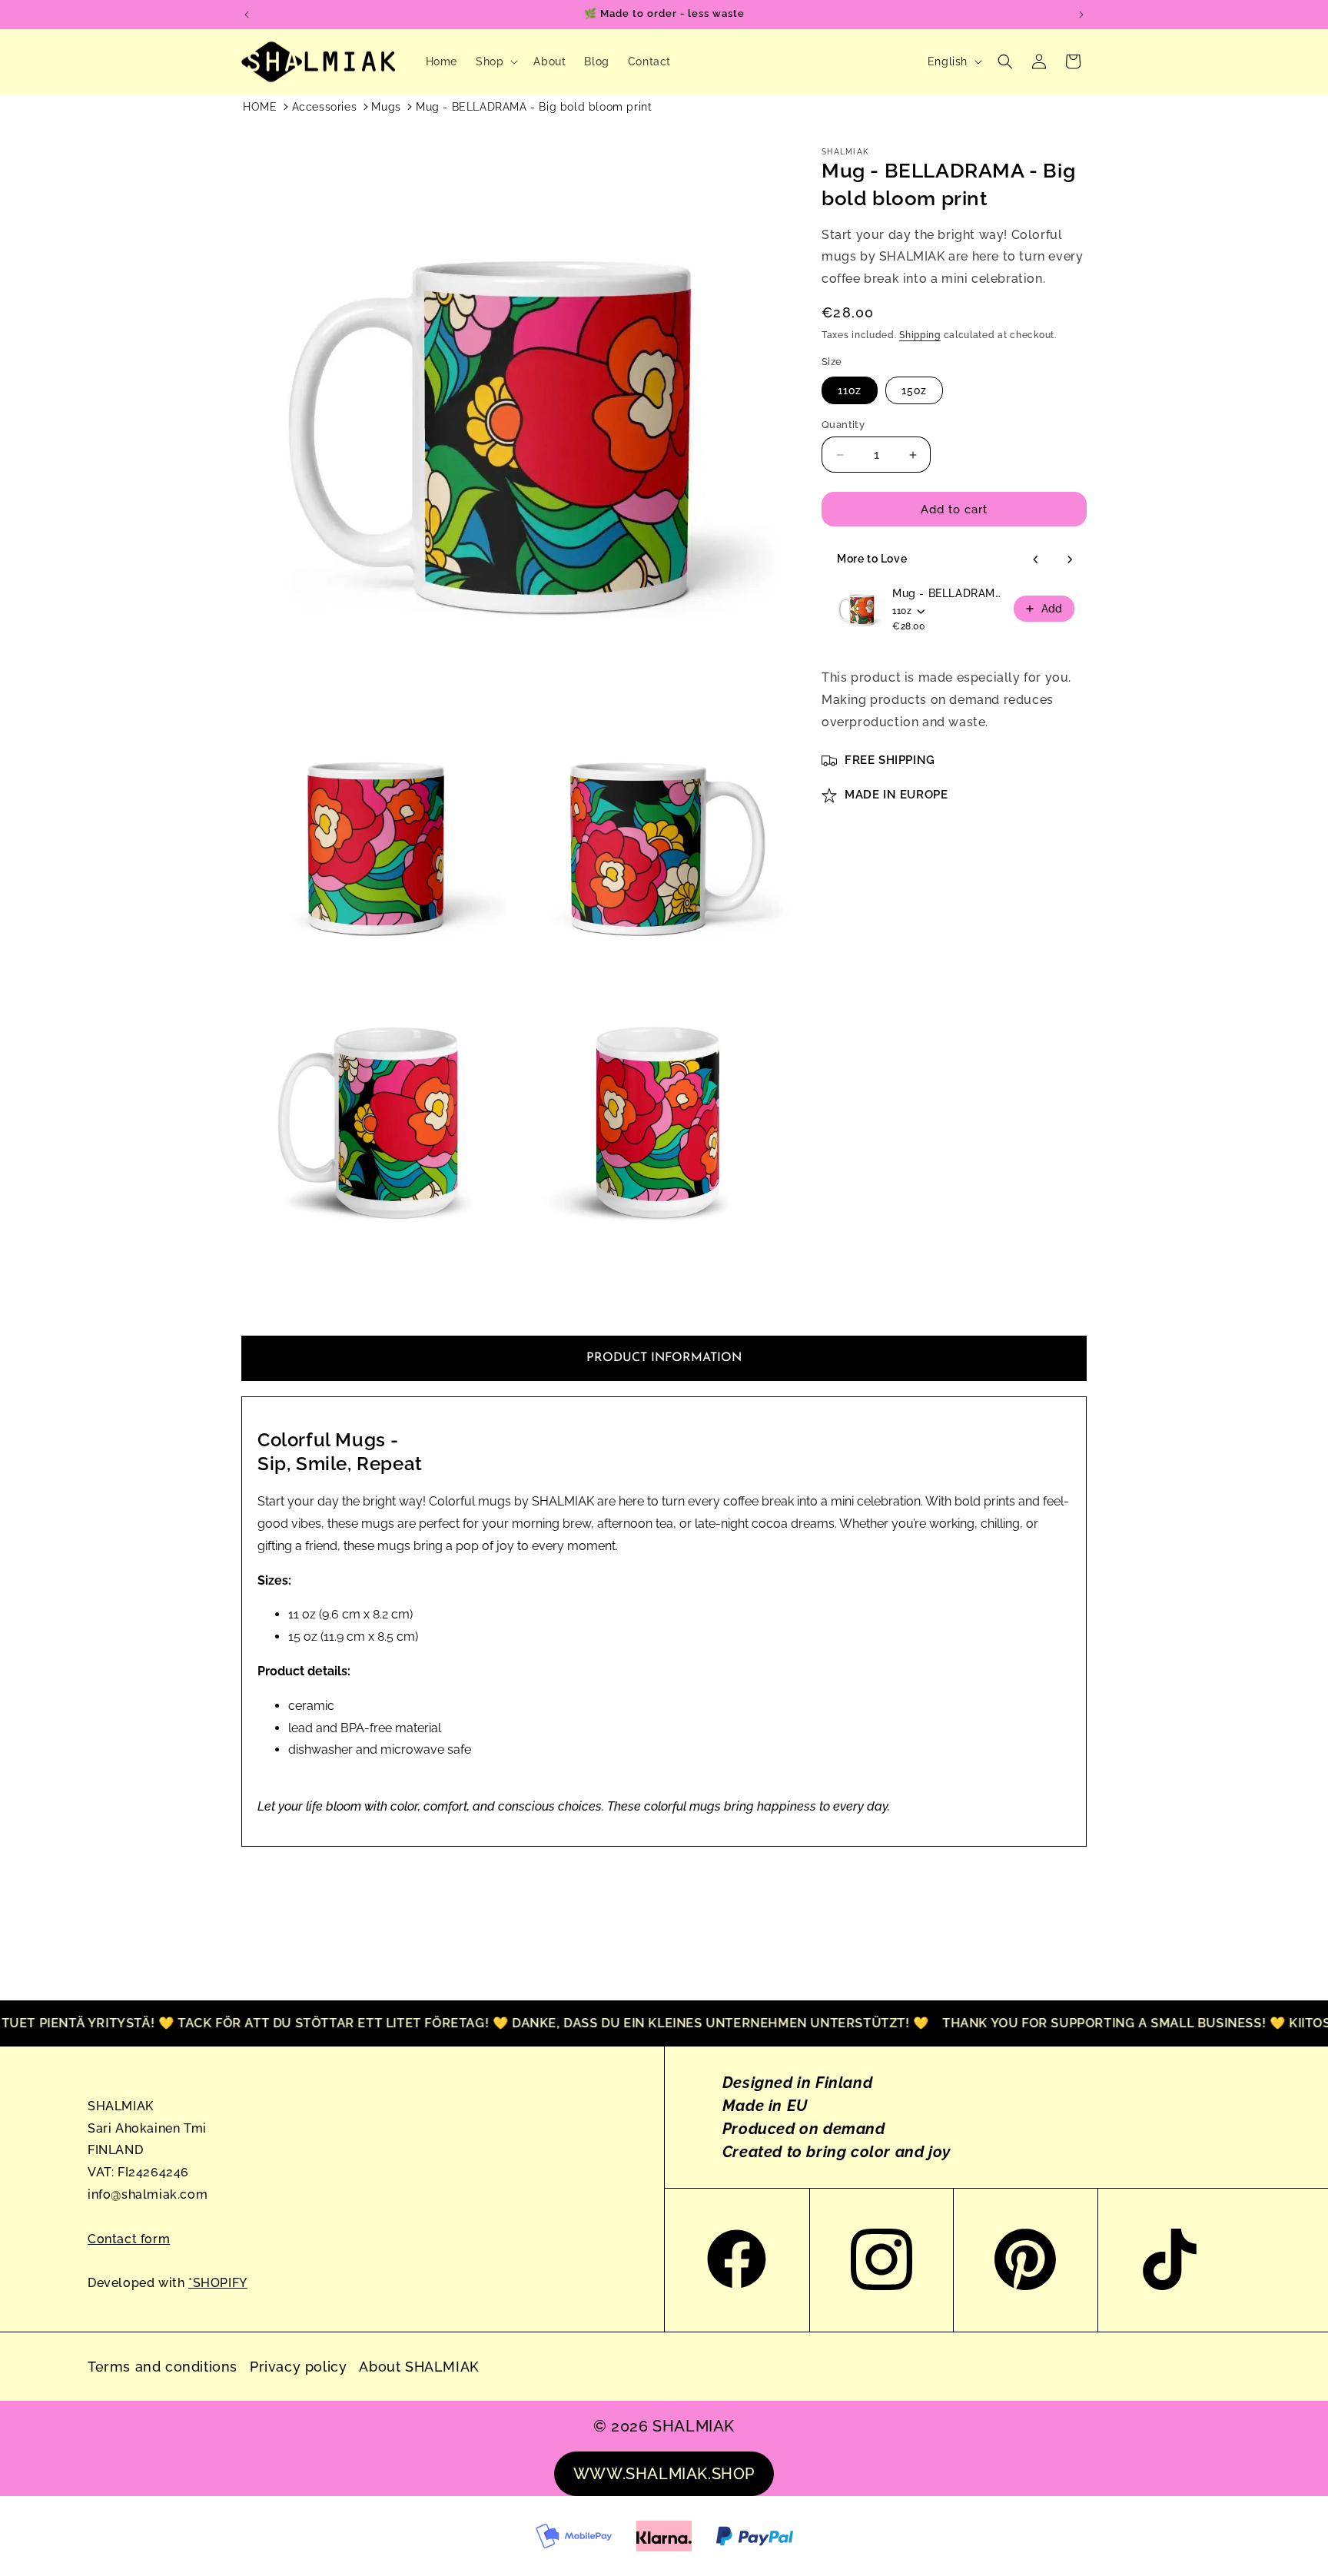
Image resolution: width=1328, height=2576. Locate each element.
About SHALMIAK (419, 2367)
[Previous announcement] (247, 15)
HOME (260, 107)
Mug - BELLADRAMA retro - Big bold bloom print (948, 593)
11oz (850, 390)
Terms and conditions (163, 2367)
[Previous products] (1036, 559)
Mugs (386, 107)
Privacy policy (298, 2367)
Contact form (129, 2239)
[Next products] (1070, 559)
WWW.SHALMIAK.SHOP (664, 2474)
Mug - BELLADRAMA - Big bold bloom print (534, 107)
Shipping (920, 335)
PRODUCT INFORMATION (664, 1358)
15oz (914, 390)
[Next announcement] (1081, 15)
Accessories (325, 107)
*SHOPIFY (218, 2283)
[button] (495, 61)
